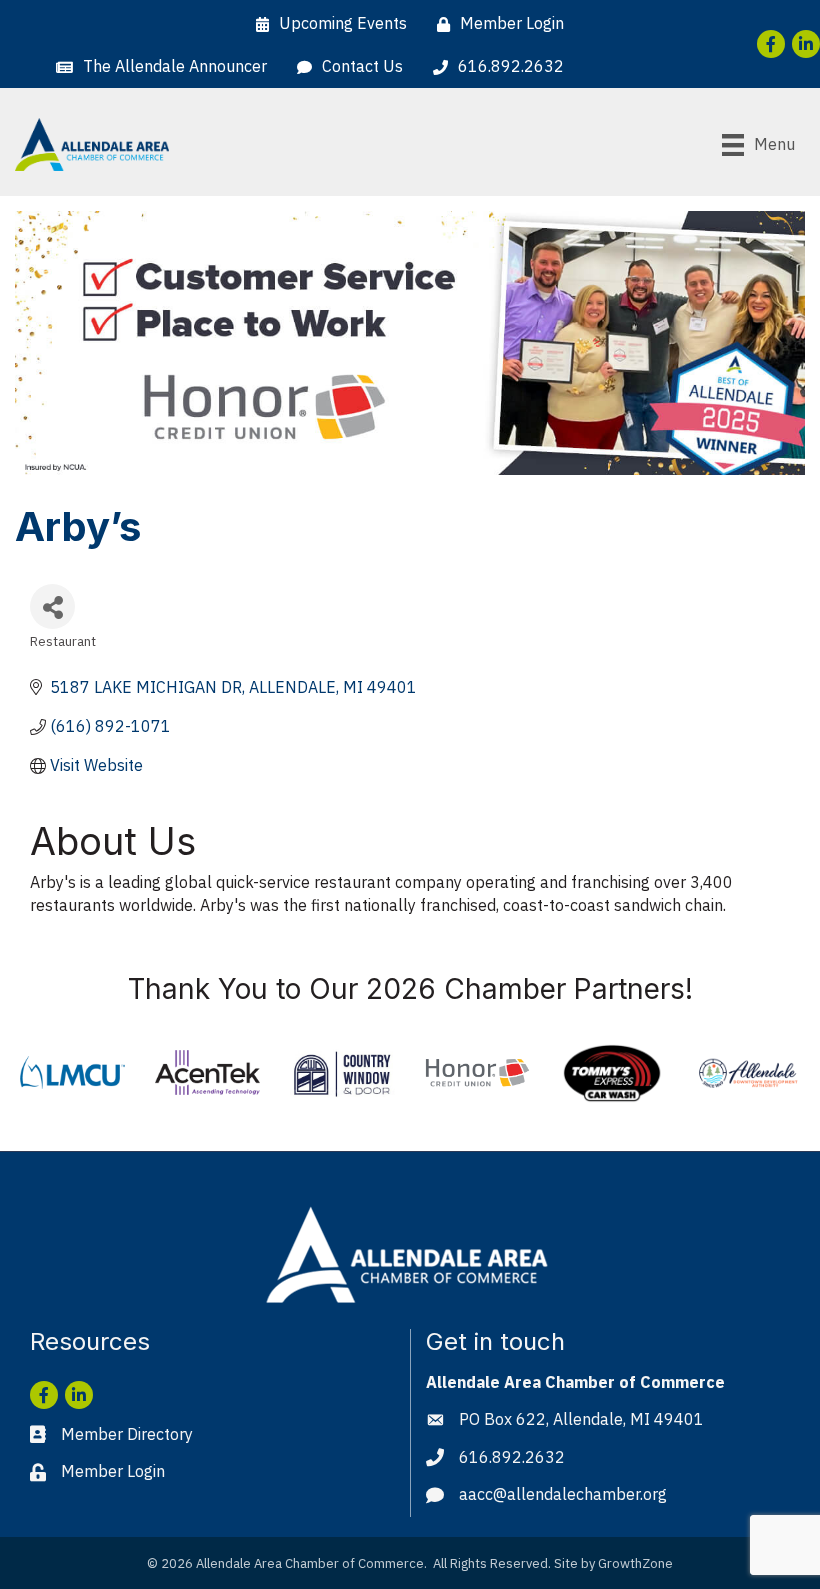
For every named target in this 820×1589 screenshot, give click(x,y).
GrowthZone (635, 1563)
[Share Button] (52, 606)
